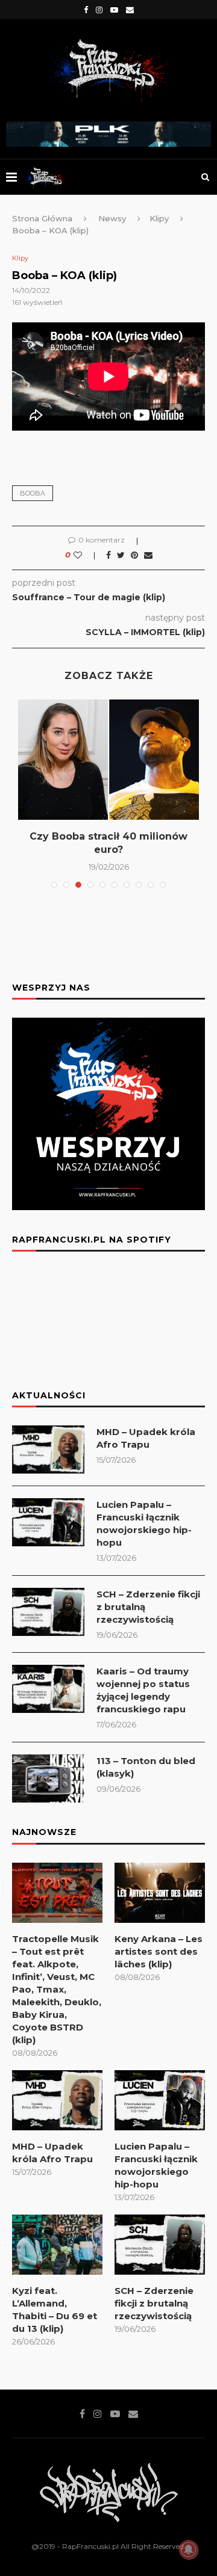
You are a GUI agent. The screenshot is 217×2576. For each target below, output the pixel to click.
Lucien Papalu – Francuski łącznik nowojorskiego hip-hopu (144, 1523)
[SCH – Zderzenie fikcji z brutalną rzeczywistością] (48, 1612)
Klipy (159, 218)
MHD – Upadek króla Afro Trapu (146, 1438)
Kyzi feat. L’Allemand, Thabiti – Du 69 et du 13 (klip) (55, 2310)
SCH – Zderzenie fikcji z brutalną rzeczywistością (148, 1607)
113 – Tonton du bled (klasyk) (146, 1767)
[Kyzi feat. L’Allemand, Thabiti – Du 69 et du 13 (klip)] (57, 2245)
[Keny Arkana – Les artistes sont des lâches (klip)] (160, 1893)
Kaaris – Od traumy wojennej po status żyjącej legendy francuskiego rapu (143, 1690)
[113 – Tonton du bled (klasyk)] (48, 1778)
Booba (33, 493)
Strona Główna (42, 218)
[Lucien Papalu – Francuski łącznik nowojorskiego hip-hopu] (48, 1522)
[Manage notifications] (189, 2550)
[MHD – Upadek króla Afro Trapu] (48, 1449)
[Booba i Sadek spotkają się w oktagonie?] (108, 760)
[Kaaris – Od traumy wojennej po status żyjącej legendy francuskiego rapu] (48, 1689)
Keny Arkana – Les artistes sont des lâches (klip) (159, 1951)
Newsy (112, 218)
